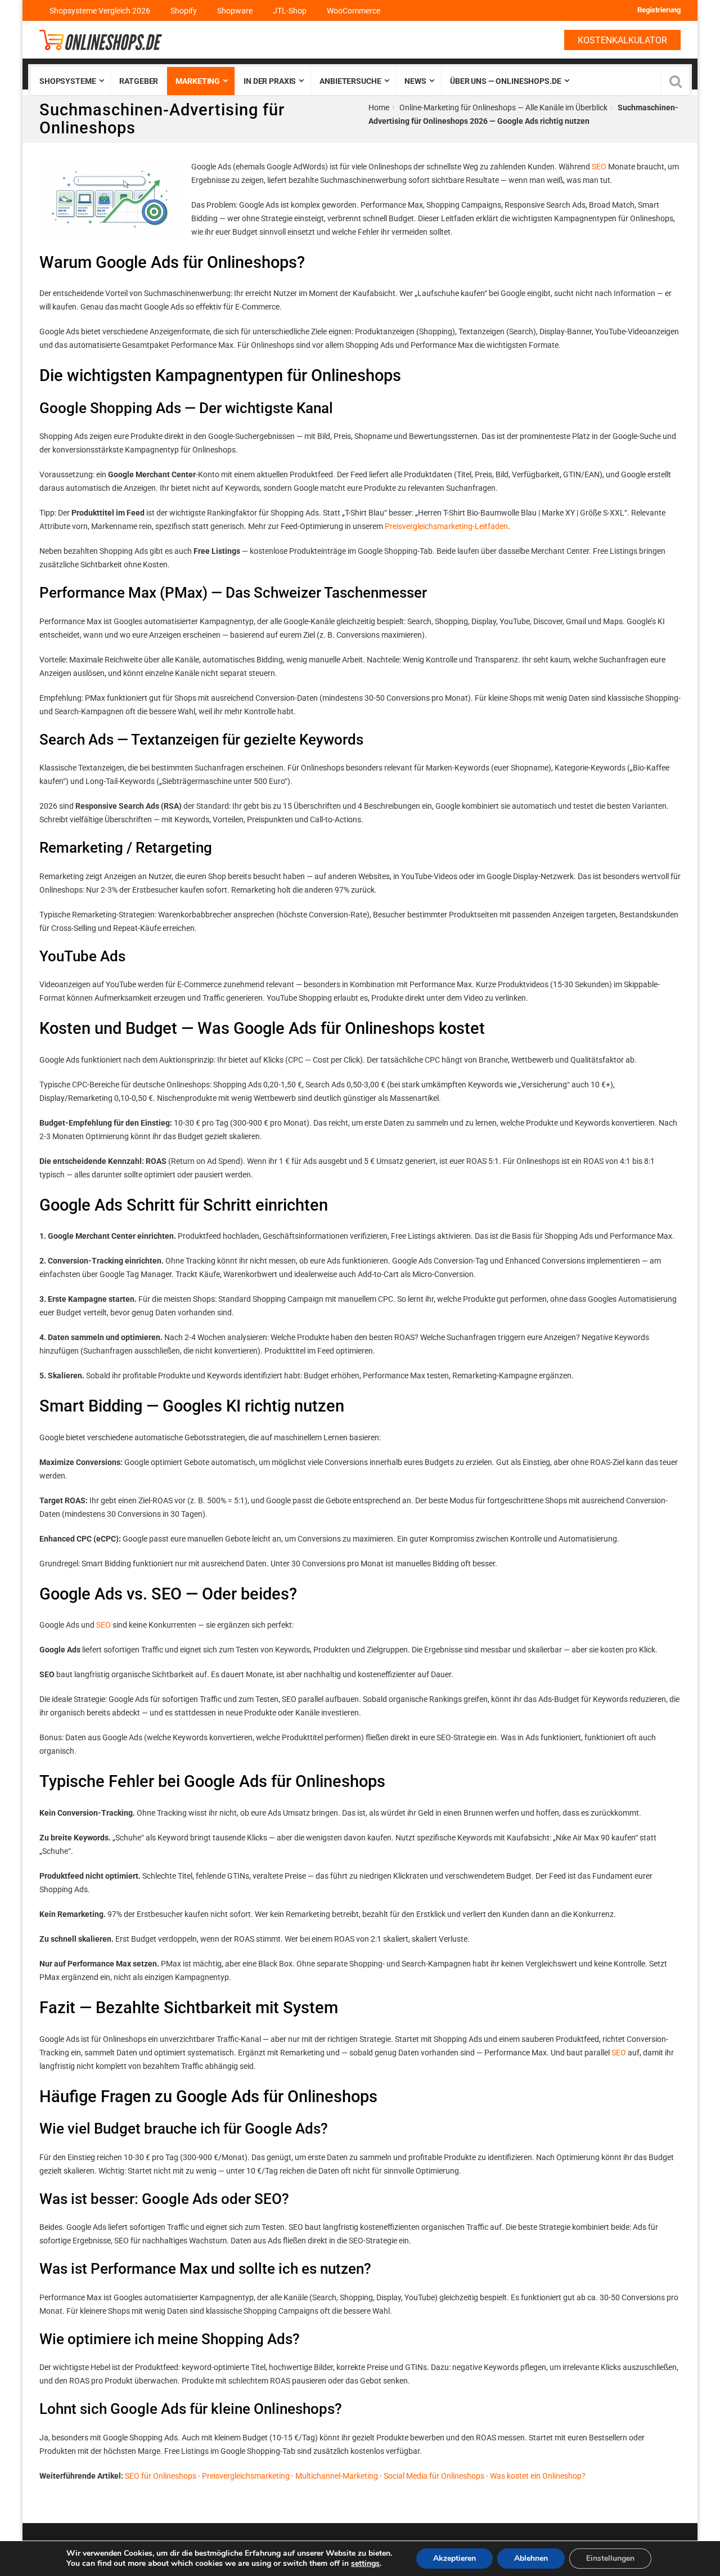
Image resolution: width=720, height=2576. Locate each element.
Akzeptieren (454, 2558)
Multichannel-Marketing (337, 2476)
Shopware (235, 11)
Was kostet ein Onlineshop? (538, 2476)
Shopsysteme (67, 81)
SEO (599, 167)
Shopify (184, 11)
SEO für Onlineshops (161, 2476)
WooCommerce (354, 11)
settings (365, 2564)
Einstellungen (610, 2558)
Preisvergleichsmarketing (246, 2476)
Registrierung (659, 10)
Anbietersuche (350, 81)
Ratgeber (139, 81)
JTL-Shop (290, 11)
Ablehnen (531, 2558)
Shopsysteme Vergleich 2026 (100, 11)
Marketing (198, 81)
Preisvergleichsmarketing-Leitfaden (446, 526)
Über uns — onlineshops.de (506, 81)
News (415, 81)
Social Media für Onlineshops (434, 2476)
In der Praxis (270, 81)
